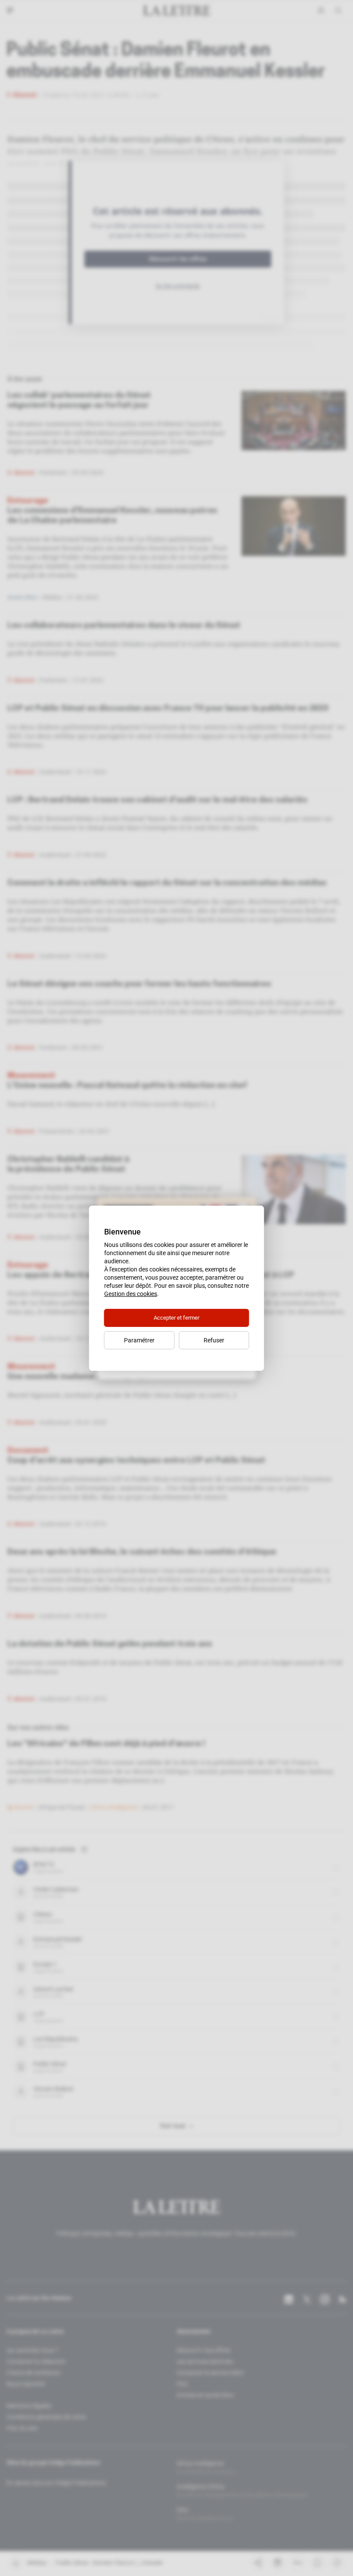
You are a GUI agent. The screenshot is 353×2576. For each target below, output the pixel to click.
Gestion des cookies (131, 1294)
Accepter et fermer (176, 1318)
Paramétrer (139, 1340)
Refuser (214, 1340)
